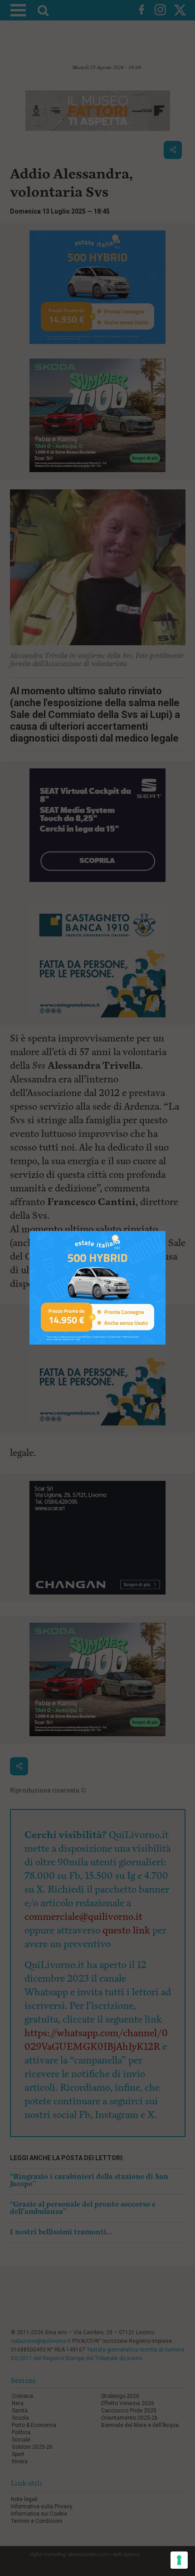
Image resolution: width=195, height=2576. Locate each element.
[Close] (166, 1231)
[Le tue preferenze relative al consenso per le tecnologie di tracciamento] (179, 2560)
